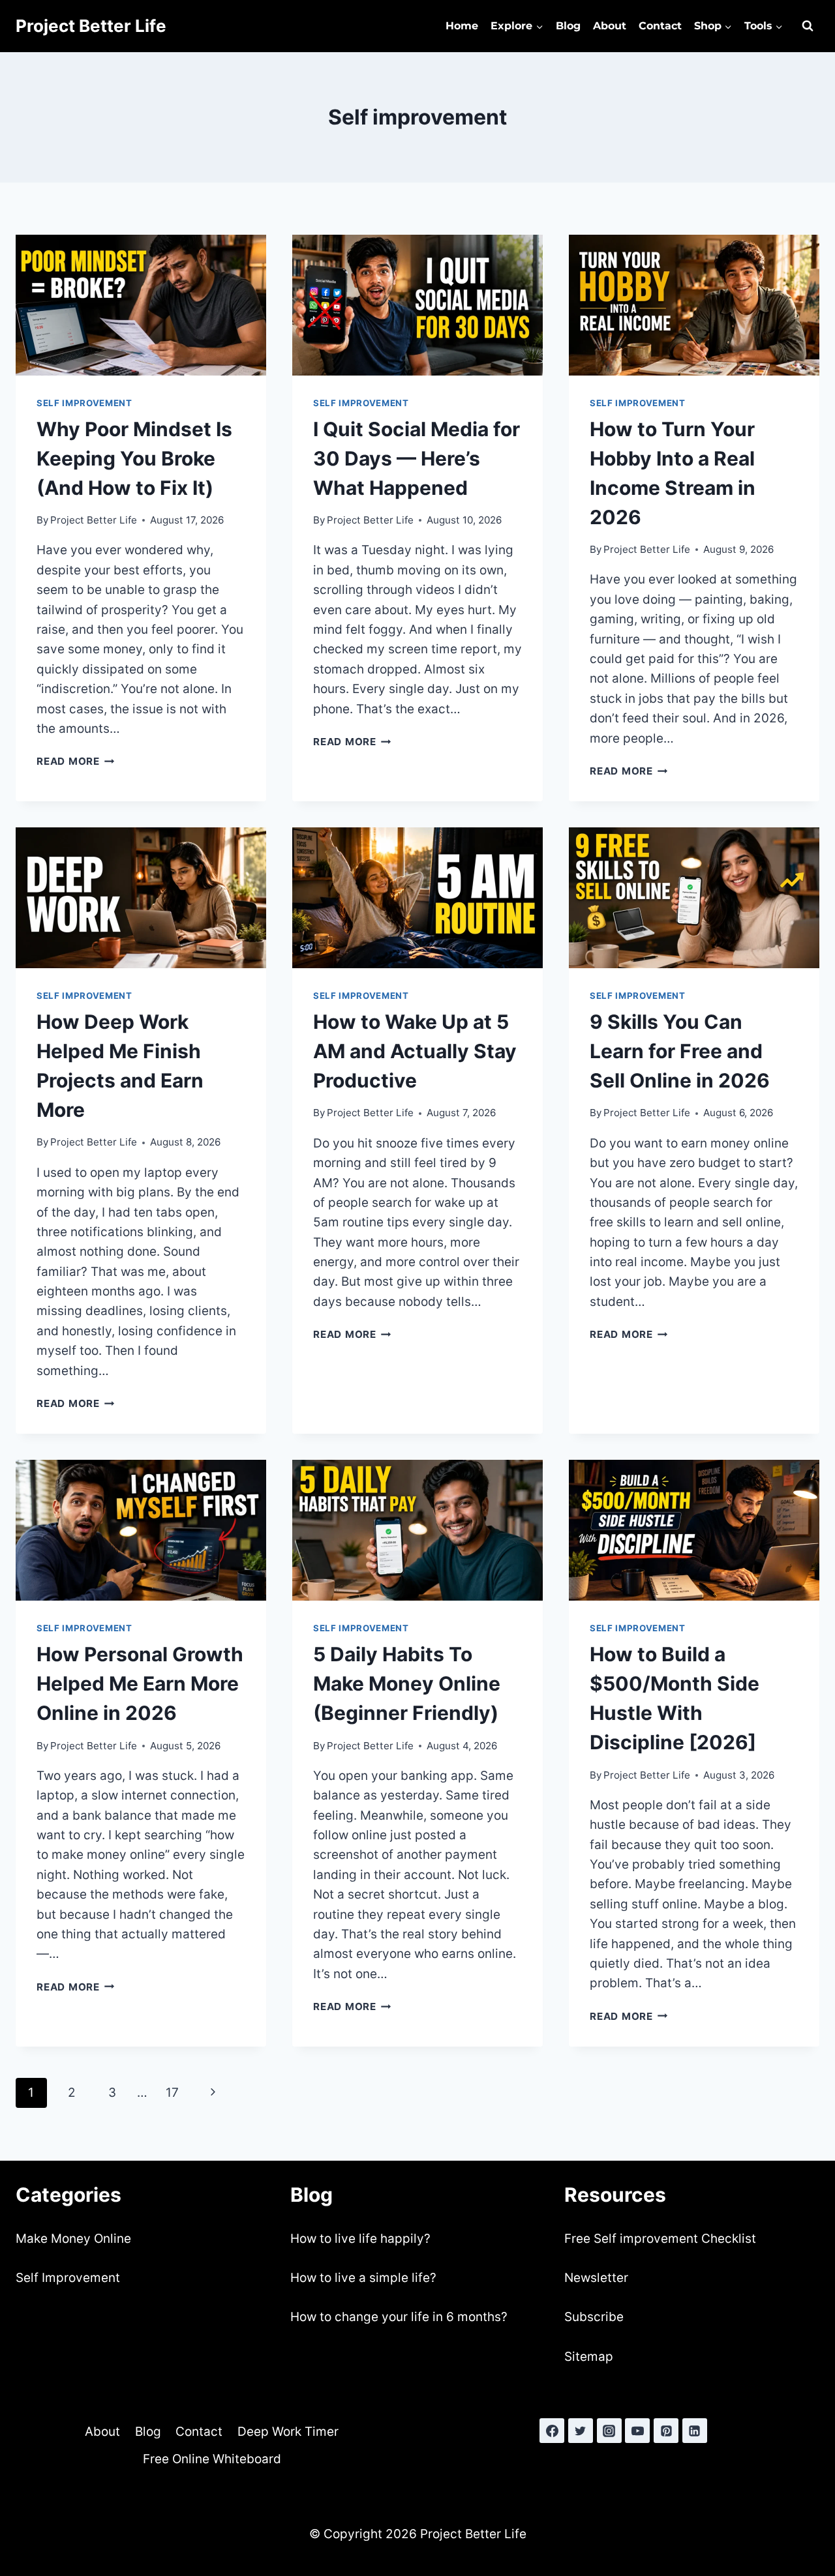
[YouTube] (637, 2431)
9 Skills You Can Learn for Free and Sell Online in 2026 (680, 1051)
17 (172, 2093)
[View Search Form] (808, 26)
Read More (76, 761)
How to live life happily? (360, 2239)
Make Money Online (73, 2239)
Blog (568, 26)
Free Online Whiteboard (212, 2459)
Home (462, 26)
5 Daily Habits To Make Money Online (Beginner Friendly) (407, 1683)
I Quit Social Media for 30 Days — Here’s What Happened (417, 458)
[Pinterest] (666, 2431)
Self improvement (84, 403)
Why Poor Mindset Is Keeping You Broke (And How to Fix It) (134, 458)
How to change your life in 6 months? (399, 2317)
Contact (660, 26)
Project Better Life (94, 520)
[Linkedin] (695, 2431)
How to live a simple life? (363, 2278)
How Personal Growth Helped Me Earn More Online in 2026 (140, 1683)
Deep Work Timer (288, 2432)
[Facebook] (552, 2431)
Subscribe (594, 2317)
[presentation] (141, 305)
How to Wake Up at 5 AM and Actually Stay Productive (415, 1051)
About (610, 26)
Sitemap (589, 2357)
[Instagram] (609, 2431)
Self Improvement (68, 2278)
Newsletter (596, 2278)
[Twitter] (581, 2431)
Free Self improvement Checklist (660, 2239)
